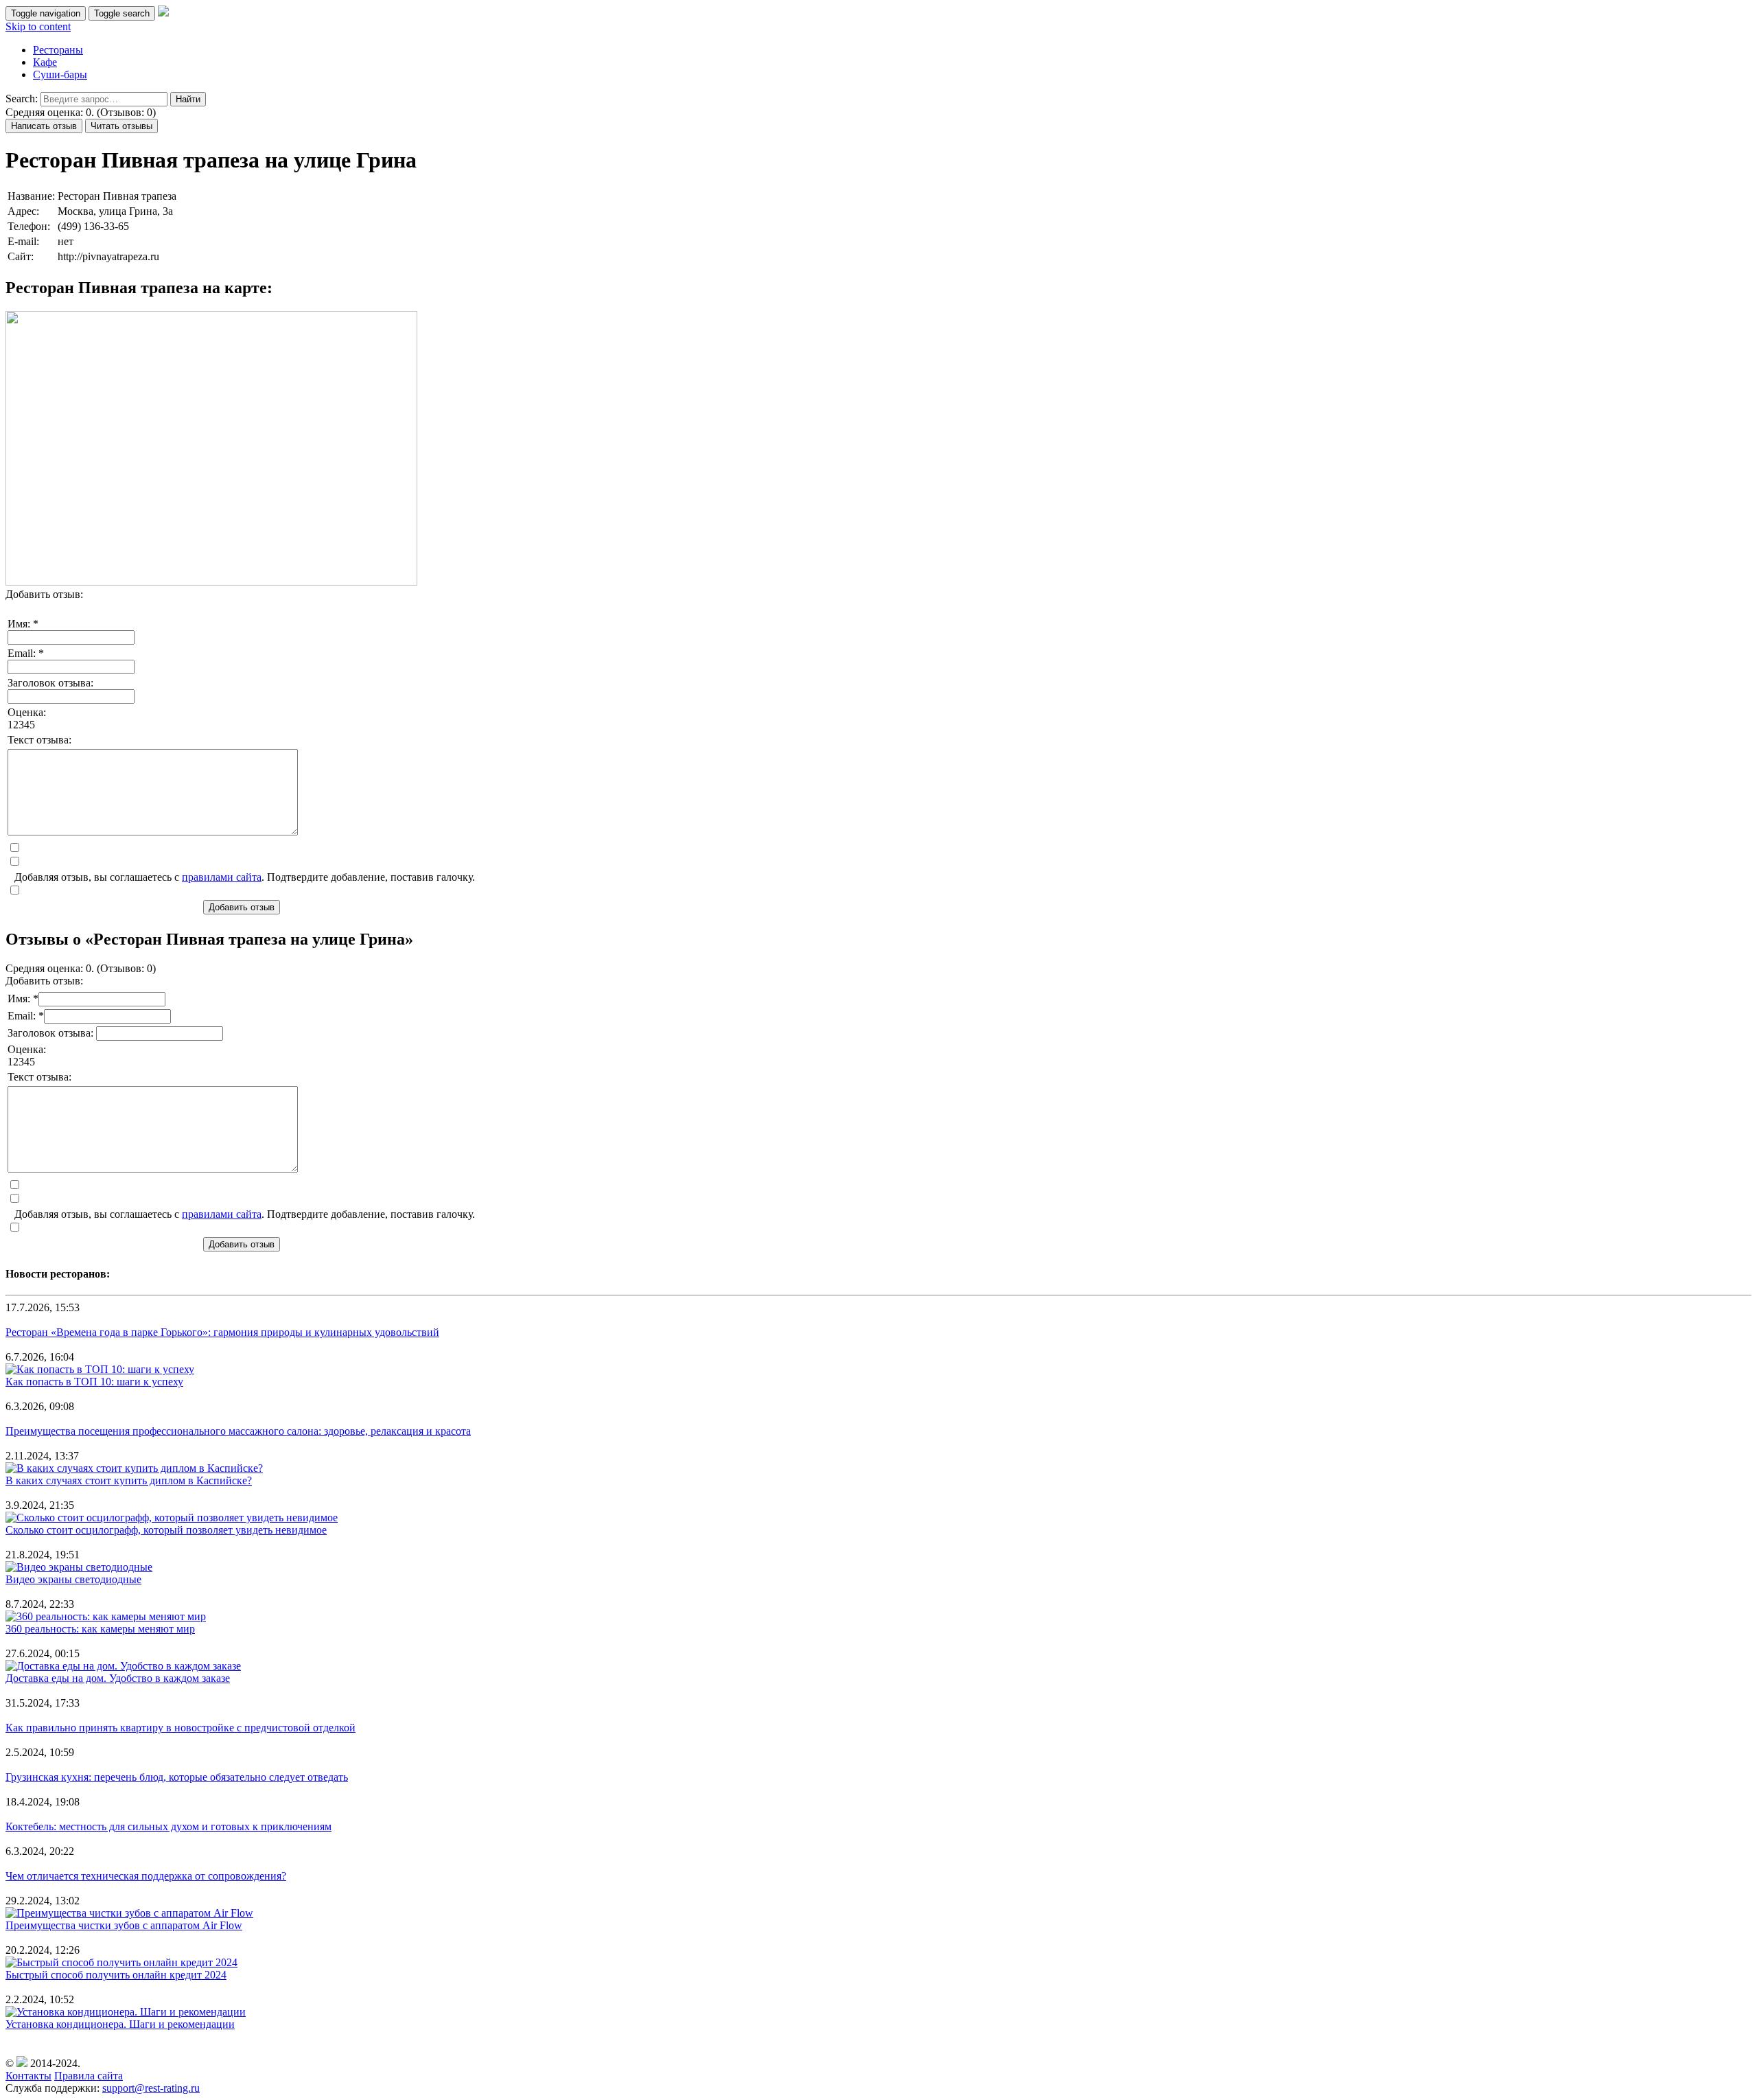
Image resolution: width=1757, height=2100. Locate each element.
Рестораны (58, 50)
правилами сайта (222, 877)
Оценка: (27, 712)
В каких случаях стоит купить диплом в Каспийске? (129, 1480)
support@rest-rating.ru (151, 2088)
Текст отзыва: (39, 740)
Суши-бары (60, 74)
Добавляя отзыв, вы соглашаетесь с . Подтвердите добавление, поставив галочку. (245, 877)
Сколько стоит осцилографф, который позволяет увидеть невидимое (166, 1530)
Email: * (26, 653)
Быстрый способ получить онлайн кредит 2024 (116, 1975)
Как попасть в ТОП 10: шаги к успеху (94, 1382)
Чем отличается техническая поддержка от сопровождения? (146, 1876)
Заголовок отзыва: (50, 683)
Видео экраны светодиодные (73, 1579)
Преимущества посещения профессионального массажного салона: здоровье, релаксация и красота (238, 1431)
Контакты (28, 2076)
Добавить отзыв (242, 907)
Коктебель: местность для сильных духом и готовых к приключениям (168, 1826)
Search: (22, 99)
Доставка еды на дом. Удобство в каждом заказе (118, 1678)
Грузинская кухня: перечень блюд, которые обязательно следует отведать (177, 1777)
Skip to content (38, 26)
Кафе (45, 62)
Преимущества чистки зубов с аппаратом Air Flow (124, 1925)
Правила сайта (89, 2076)
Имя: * (23, 624)
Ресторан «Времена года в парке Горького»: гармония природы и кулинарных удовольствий (222, 1332)
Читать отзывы (121, 126)
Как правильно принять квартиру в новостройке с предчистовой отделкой (181, 1728)
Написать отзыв (44, 126)
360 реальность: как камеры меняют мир (100, 1629)
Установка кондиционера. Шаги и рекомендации (120, 2024)
